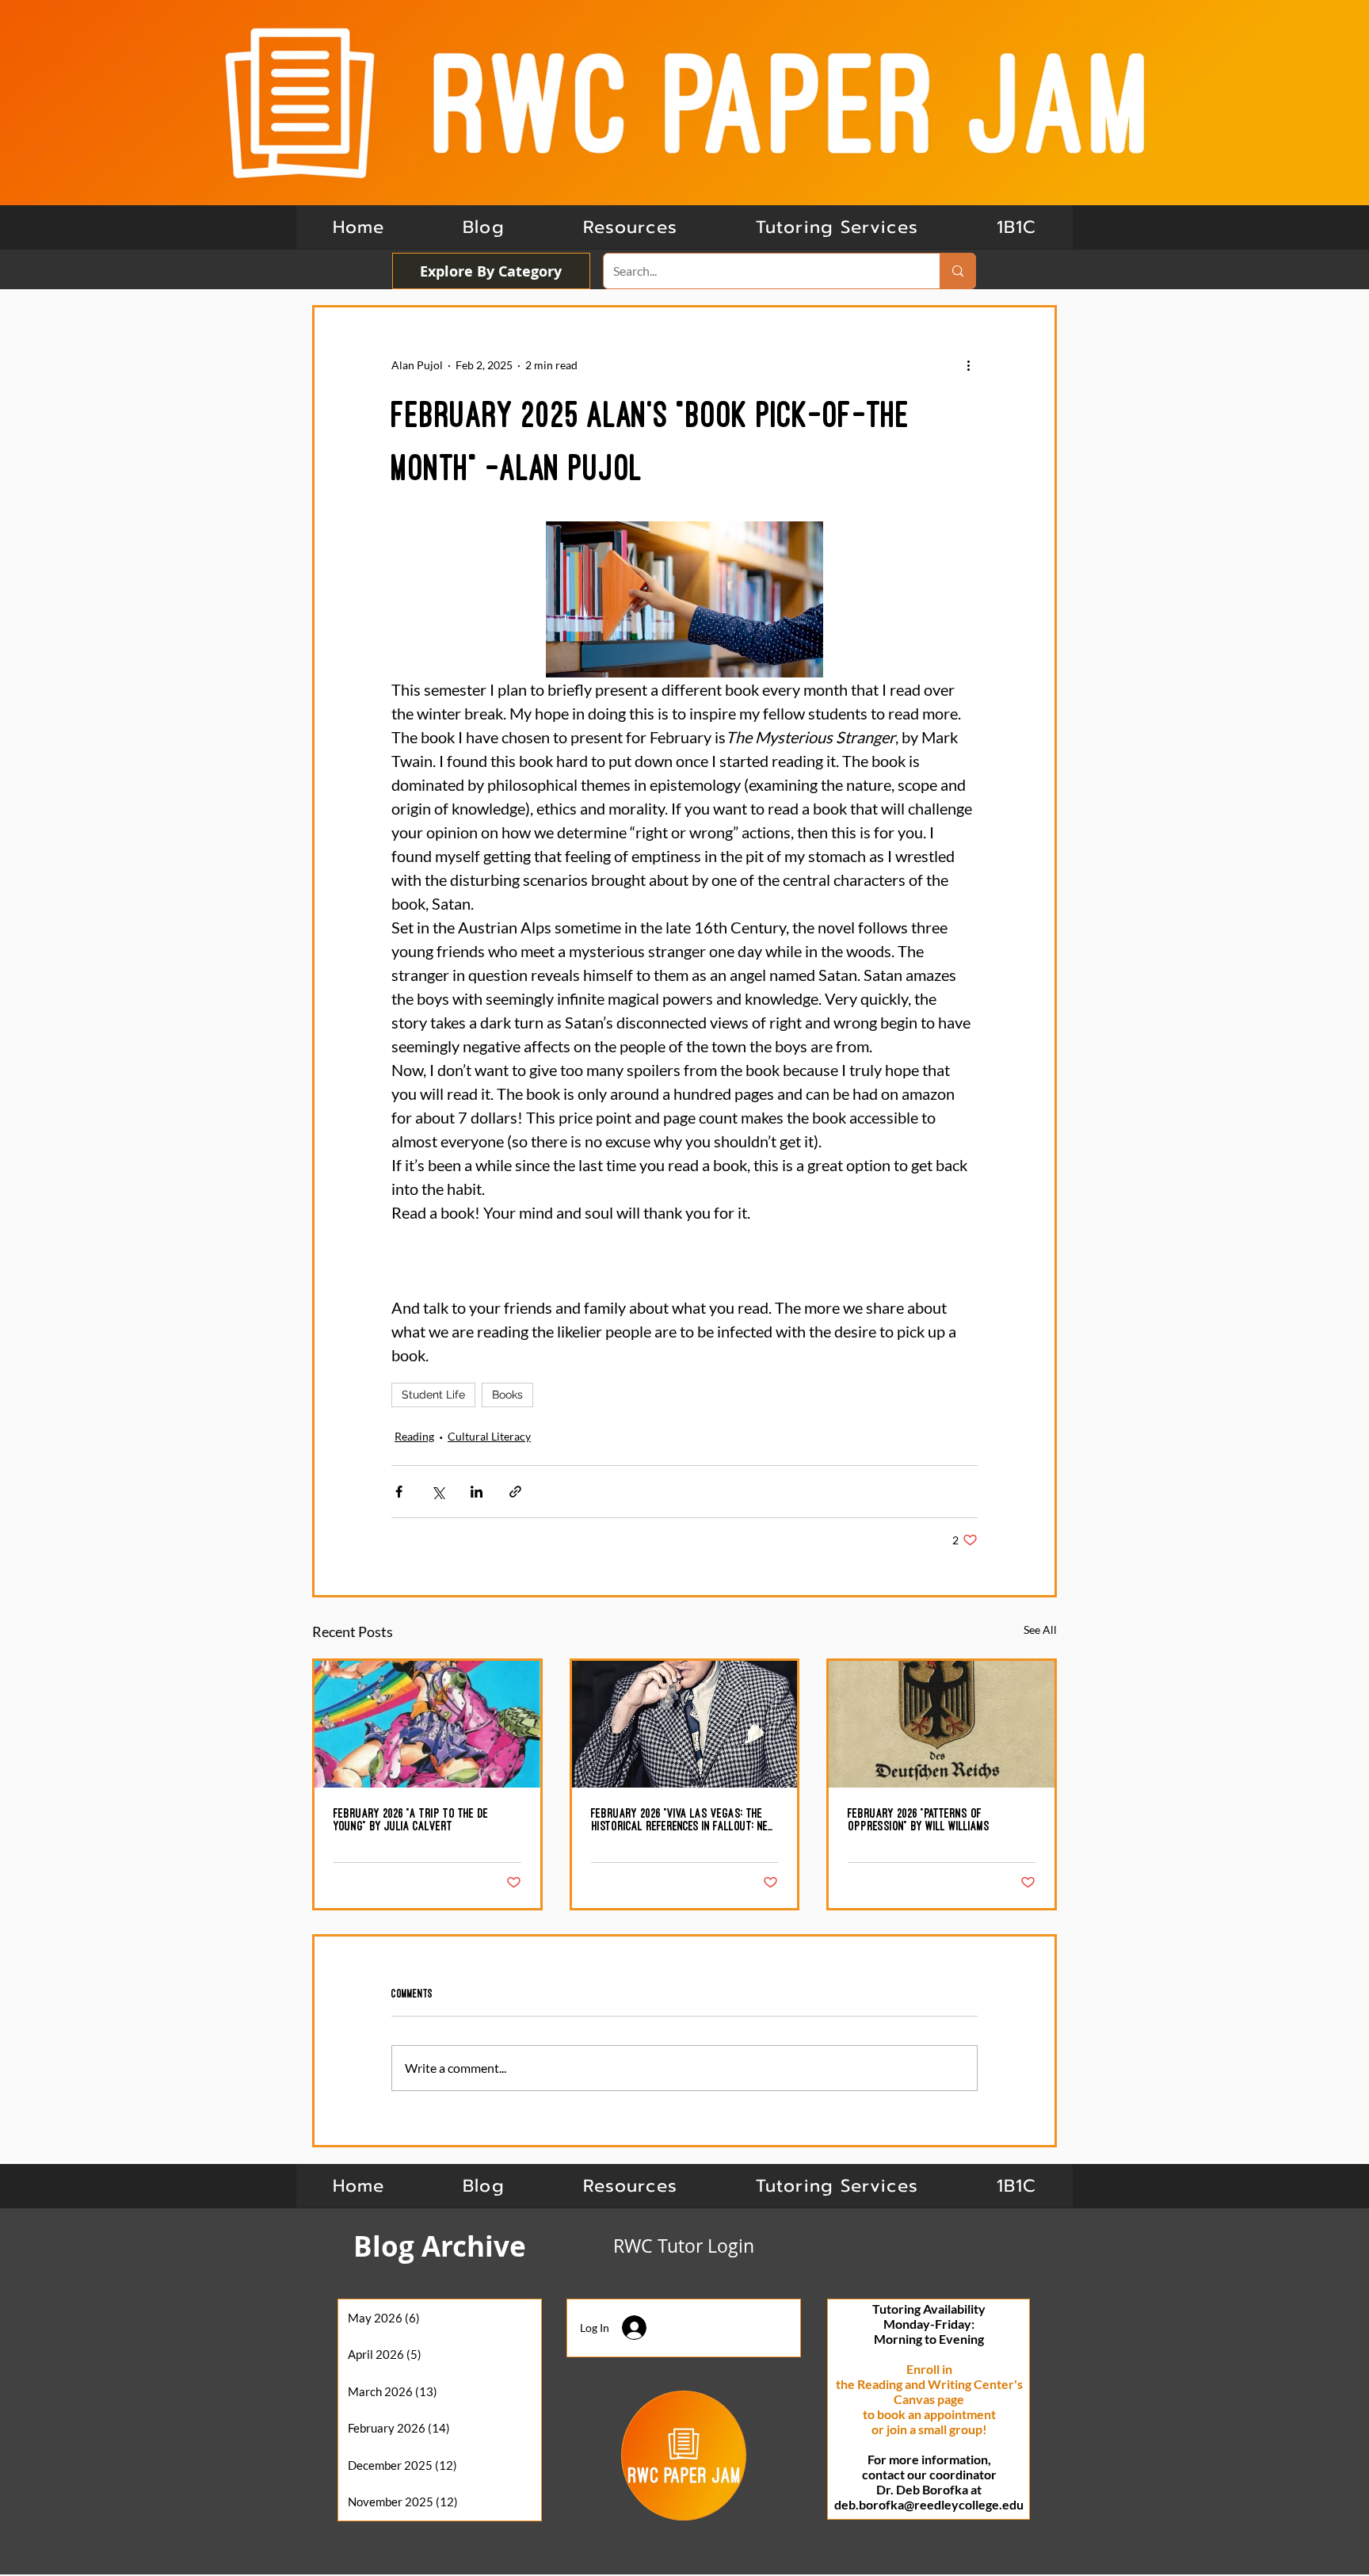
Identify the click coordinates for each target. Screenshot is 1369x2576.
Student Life (433, 1395)
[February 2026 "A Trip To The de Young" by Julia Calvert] (427, 1724)
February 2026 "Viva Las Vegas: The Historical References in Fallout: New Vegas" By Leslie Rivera (683, 1820)
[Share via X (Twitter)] (438, 1492)
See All (1040, 1630)
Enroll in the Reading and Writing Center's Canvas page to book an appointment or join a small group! (929, 2399)
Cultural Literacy (489, 1436)
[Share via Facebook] (399, 1492)
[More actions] (968, 364)
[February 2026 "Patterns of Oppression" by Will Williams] (942, 1724)
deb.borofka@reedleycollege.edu (929, 2504)
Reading (414, 1436)
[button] (1016, 227)
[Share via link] (515, 1492)
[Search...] (957, 271)
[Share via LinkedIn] (477, 1492)
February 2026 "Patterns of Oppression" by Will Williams (919, 1819)
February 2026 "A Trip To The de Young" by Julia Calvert (411, 1819)
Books (507, 1395)
